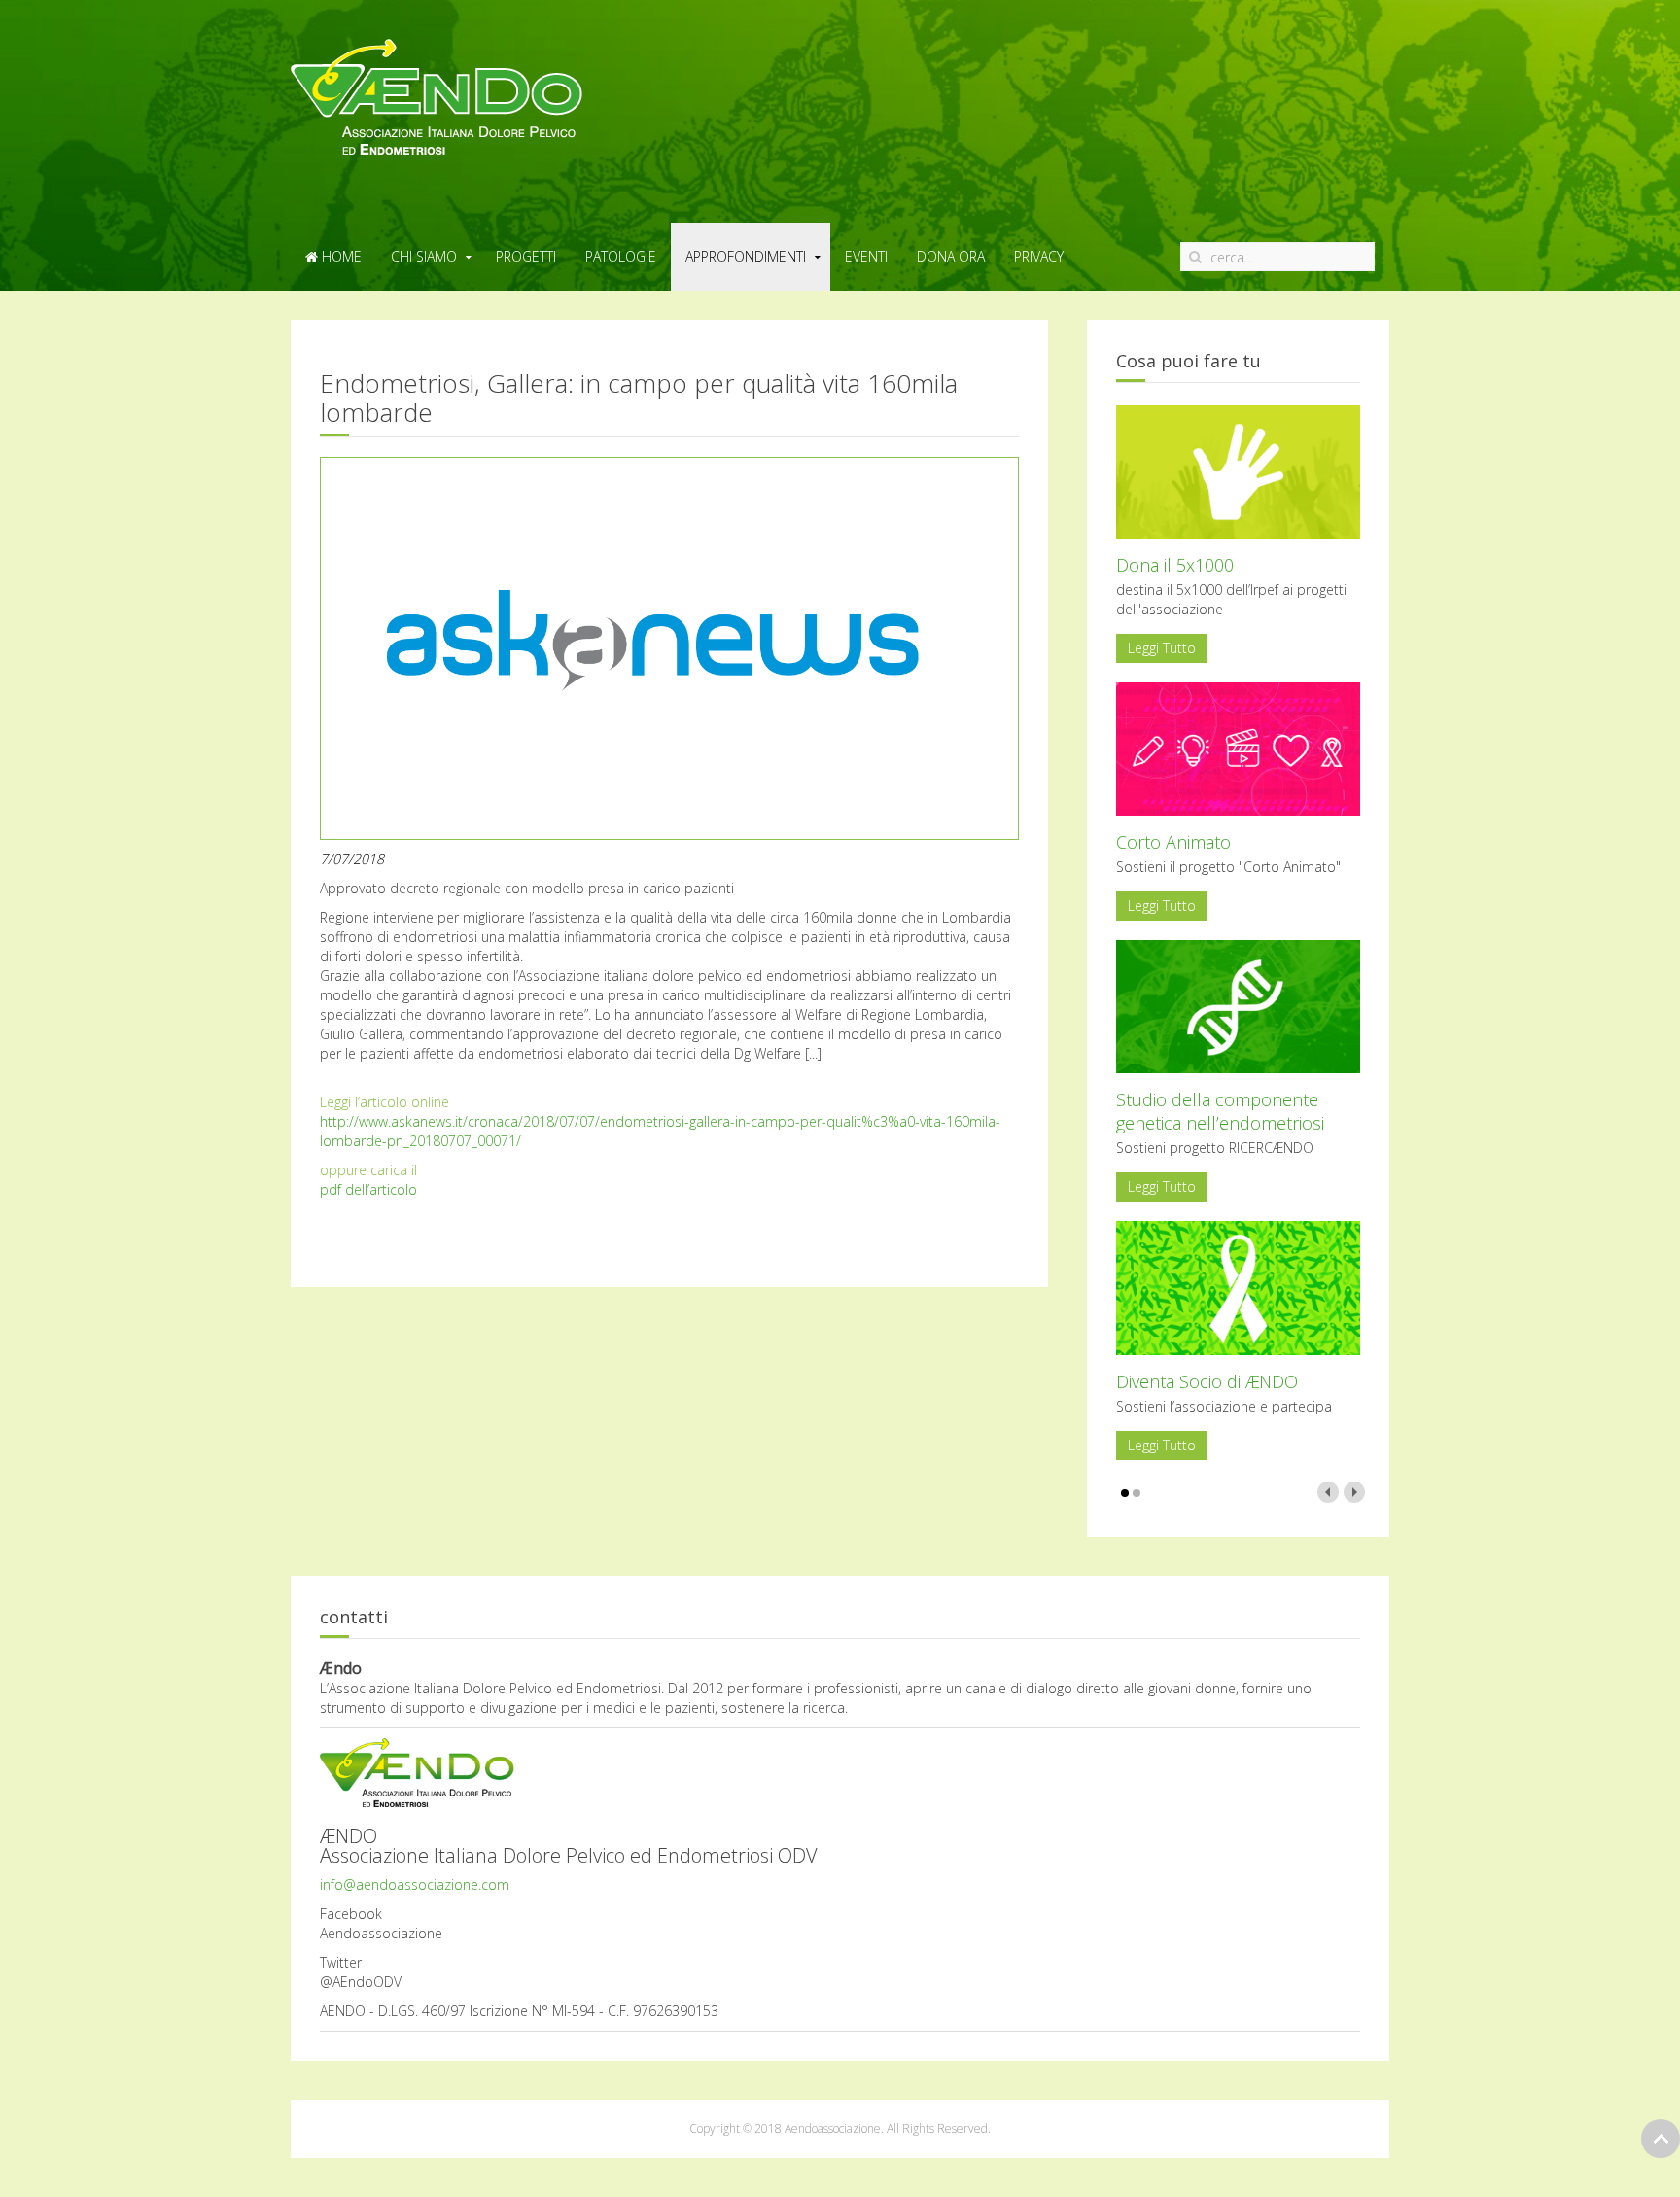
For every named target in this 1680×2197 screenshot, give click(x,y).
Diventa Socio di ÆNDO (1207, 1381)
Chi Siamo (424, 256)
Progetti (526, 256)
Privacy (1039, 256)
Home (340, 256)
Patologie (621, 256)
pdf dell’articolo (368, 1189)
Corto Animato (1173, 842)
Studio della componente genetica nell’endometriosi (1220, 1111)
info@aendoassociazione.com (415, 1884)
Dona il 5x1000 (1175, 565)
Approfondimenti (746, 256)
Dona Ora (951, 256)
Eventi (866, 256)
